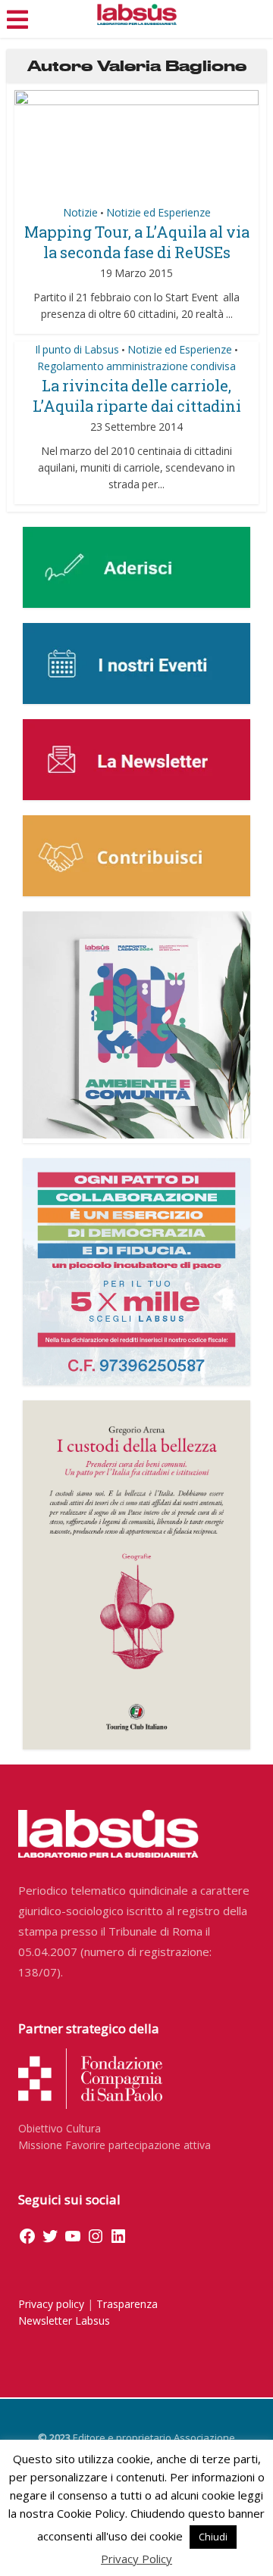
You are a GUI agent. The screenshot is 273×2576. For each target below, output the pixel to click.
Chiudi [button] (213, 2537)
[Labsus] (137, 14)
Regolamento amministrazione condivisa (136, 366)
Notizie (80, 212)
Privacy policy (51, 2304)
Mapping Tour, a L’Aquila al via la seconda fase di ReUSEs (137, 242)
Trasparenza (127, 2304)
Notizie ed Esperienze (158, 212)
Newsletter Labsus (64, 2321)
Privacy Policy (136, 2559)
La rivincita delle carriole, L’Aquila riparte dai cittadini (137, 396)
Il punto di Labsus (77, 349)
